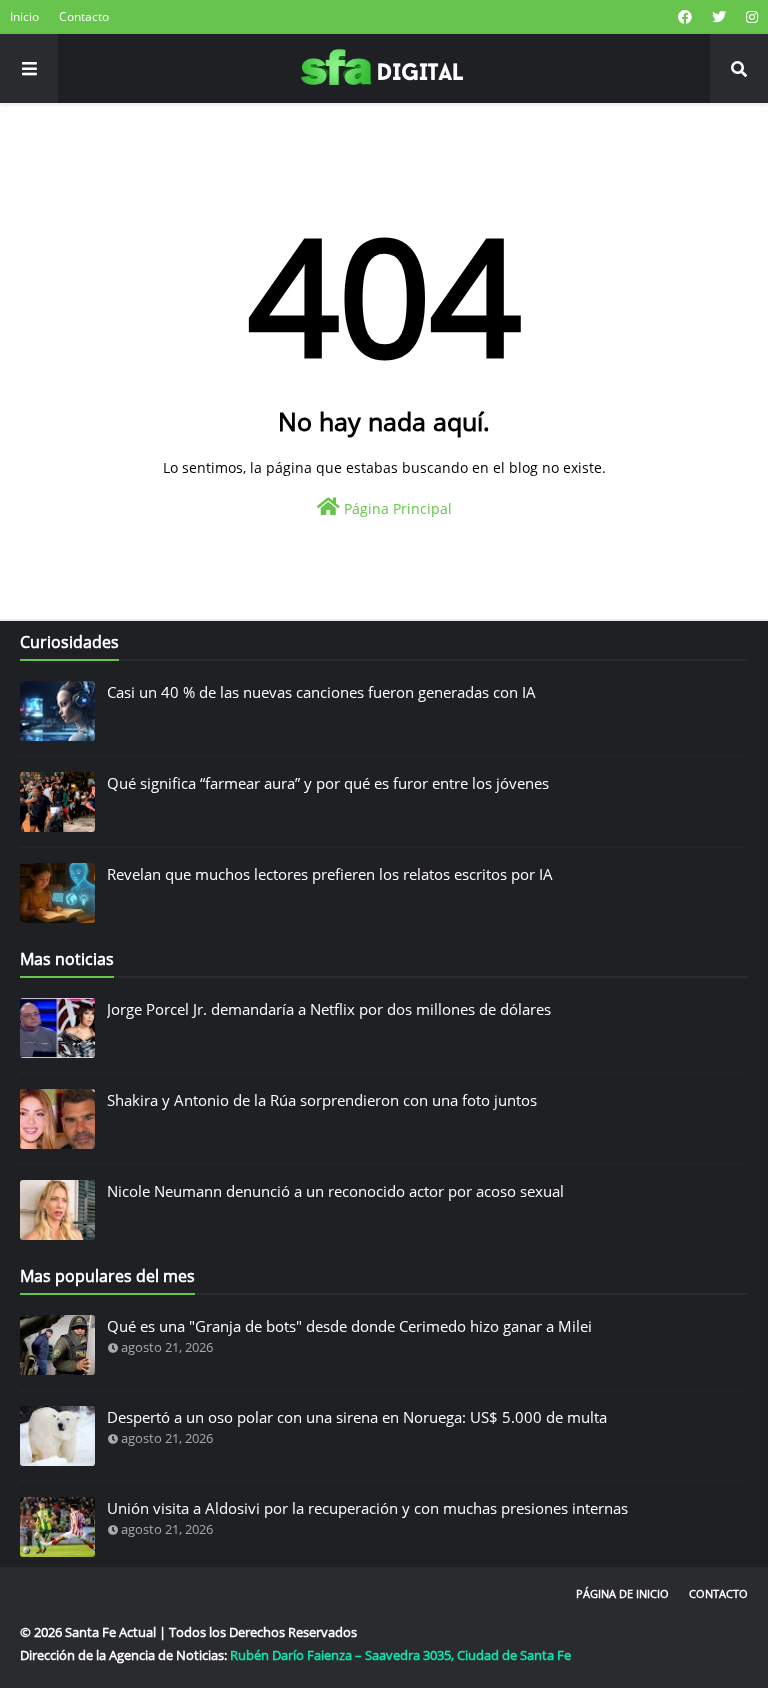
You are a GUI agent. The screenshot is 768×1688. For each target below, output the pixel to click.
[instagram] (749, 17)
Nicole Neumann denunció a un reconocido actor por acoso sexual (335, 1191)
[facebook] (685, 17)
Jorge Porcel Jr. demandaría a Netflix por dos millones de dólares (329, 1009)
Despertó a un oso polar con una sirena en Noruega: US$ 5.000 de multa (357, 1417)
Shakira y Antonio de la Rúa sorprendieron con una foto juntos (322, 1100)
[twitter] (719, 17)
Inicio (24, 16)
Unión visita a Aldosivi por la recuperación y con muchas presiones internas (367, 1508)
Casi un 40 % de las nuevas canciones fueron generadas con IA (321, 692)
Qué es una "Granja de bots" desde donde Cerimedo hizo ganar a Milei (349, 1326)
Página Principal (396, 508)
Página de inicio (622, 1593)
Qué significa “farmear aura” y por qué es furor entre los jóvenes (328, 783)
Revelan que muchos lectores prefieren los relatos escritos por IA (330, 874)
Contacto (84, 16)
